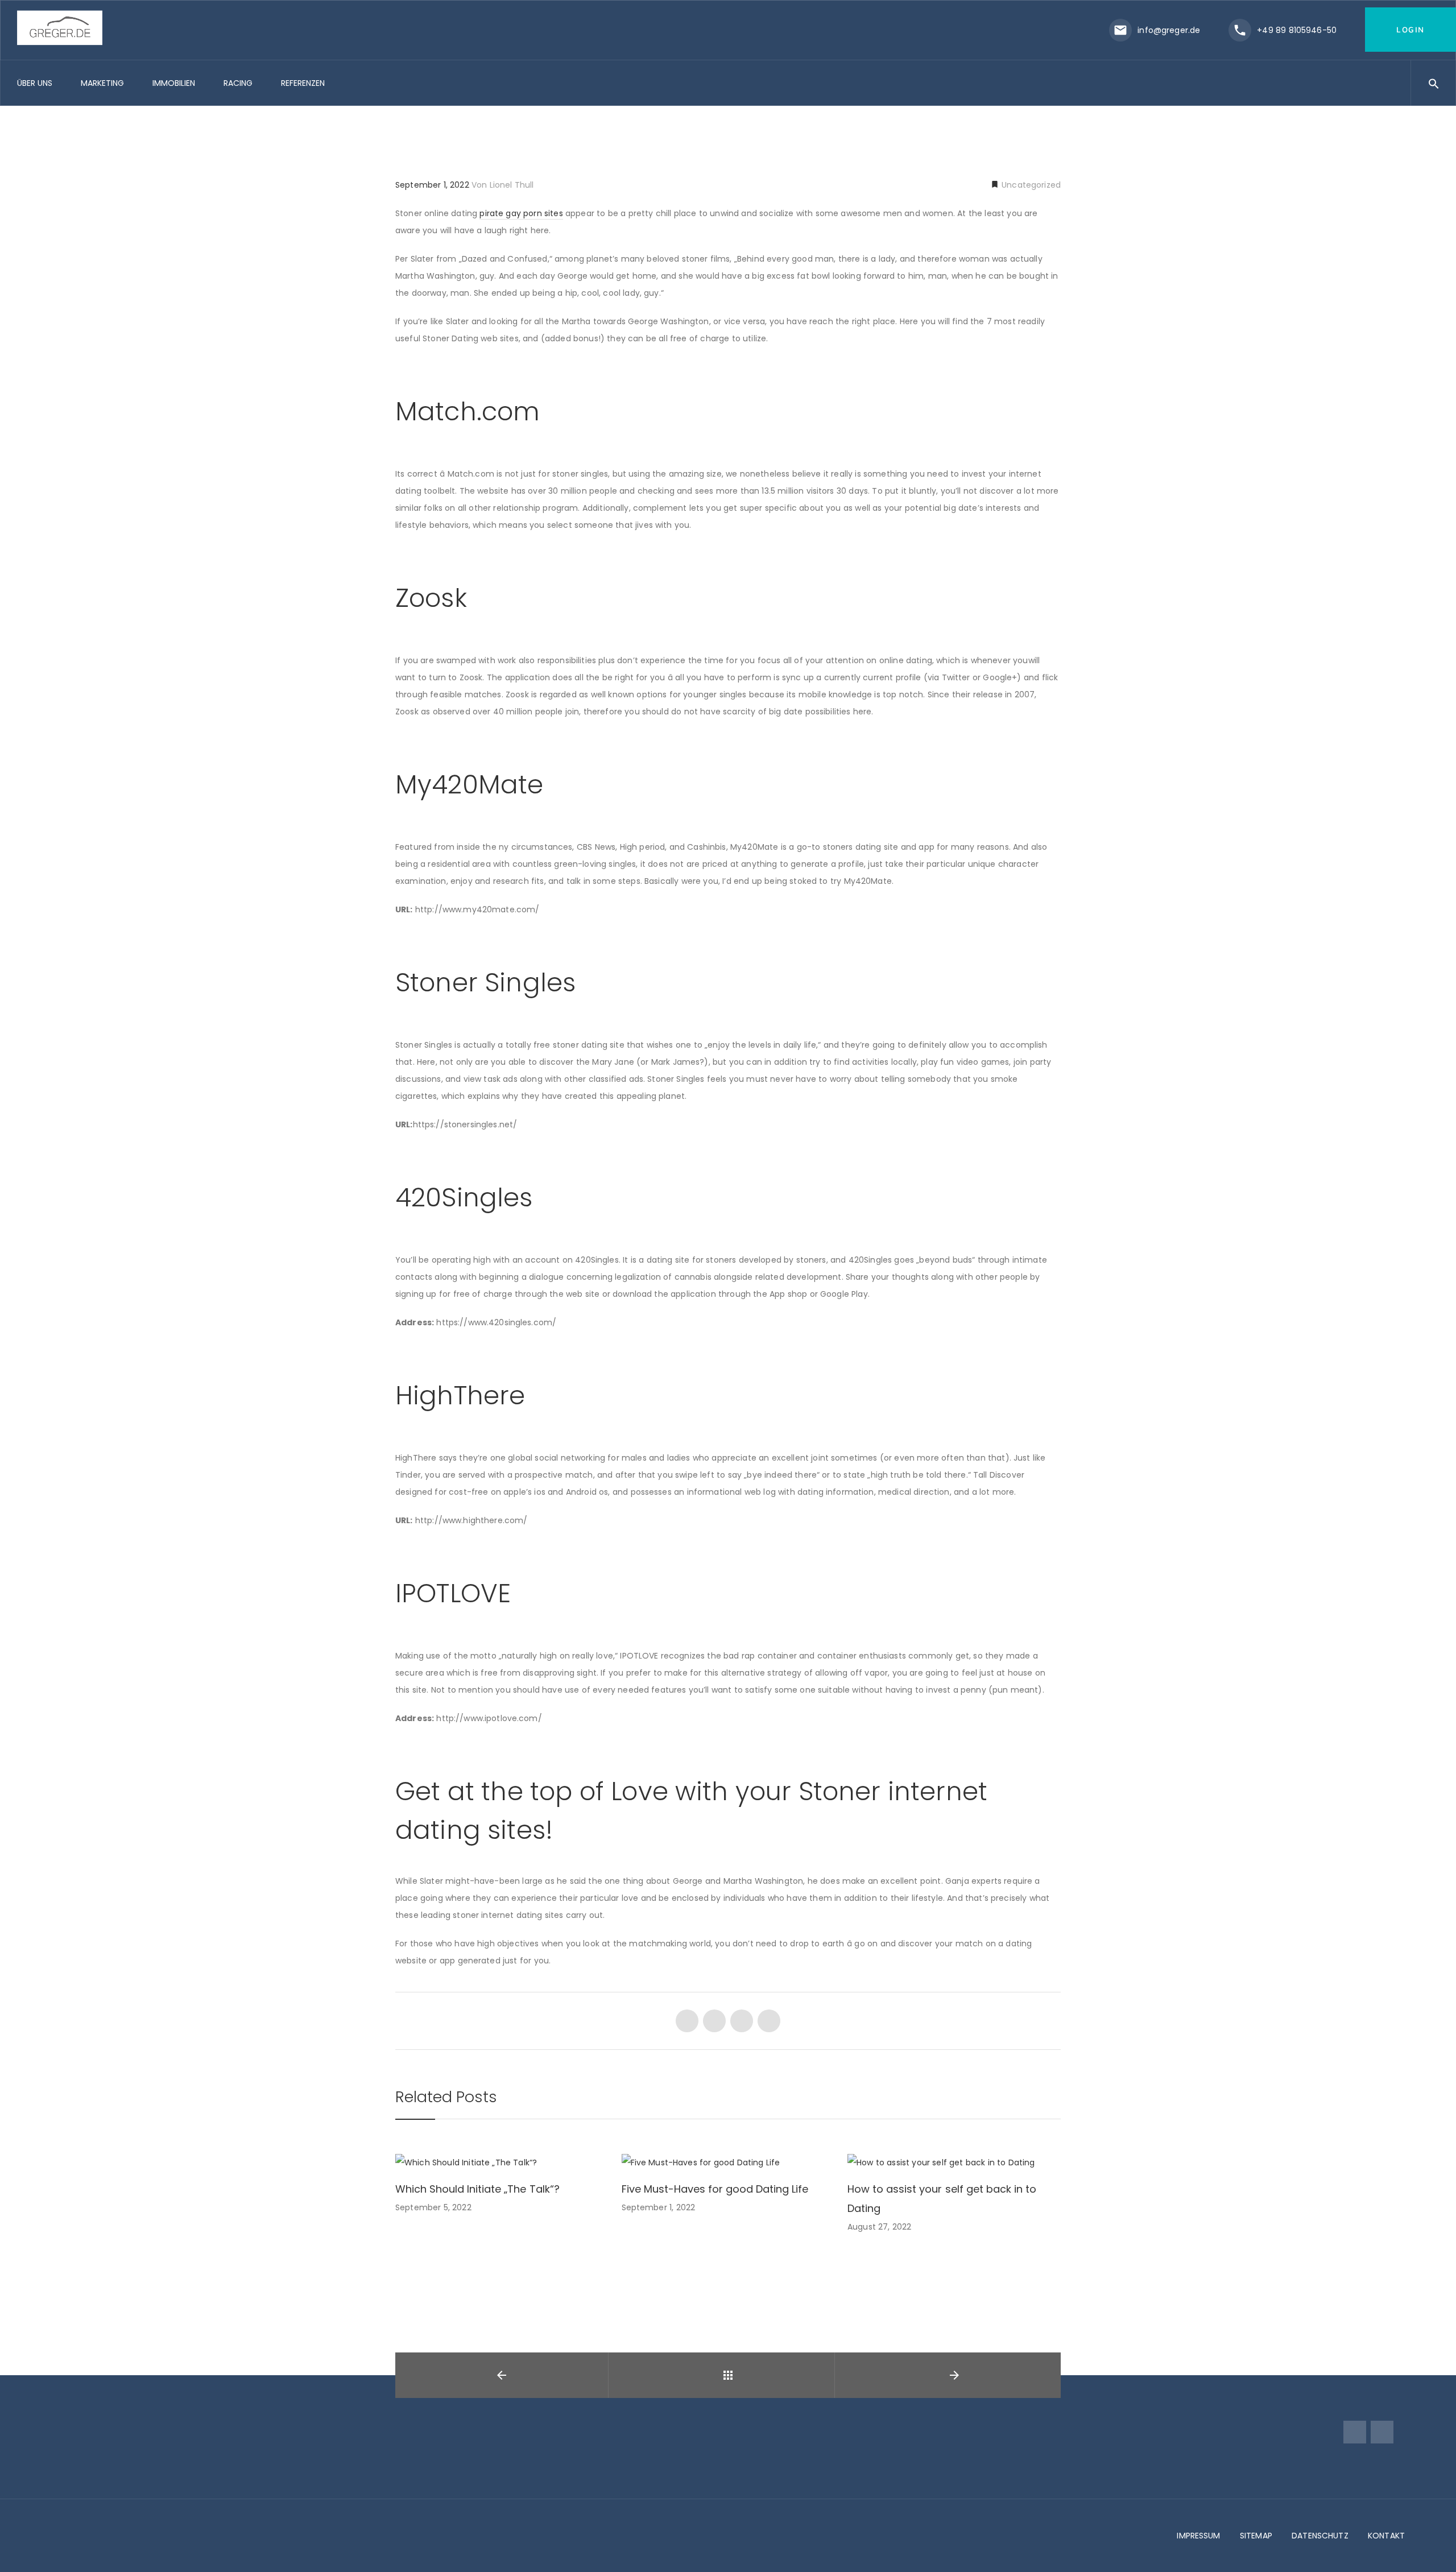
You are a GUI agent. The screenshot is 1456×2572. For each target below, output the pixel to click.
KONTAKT (1386, 2536)
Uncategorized (1030, 185)
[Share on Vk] (769, 2021)
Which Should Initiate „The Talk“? (477, 2189)
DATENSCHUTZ (1320, 2536)
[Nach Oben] (1435, 2547)
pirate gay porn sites (521, 213)
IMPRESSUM (1198, 2536)
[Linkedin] (1382, 2432)
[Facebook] (1355, 2432)
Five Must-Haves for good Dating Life (715, 2189)
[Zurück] (728, 2375)
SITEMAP (1256, 2536)
